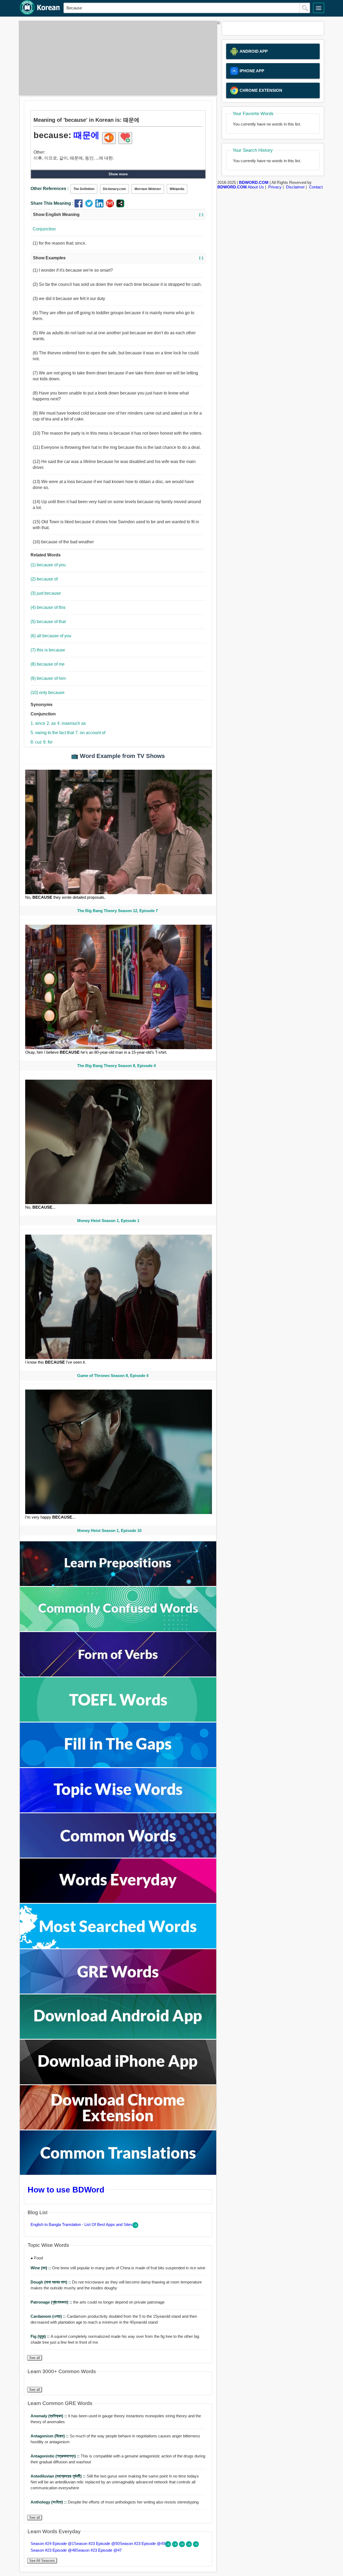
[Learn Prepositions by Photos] (118, 1585)
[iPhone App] (118, 2083)
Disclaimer (295, 187)
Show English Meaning (118, 215)
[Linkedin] (101, 206)
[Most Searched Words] (118, 1947)
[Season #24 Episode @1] (169, 2546)
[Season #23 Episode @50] (176, 2546)
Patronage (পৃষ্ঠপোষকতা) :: (52, 2302)
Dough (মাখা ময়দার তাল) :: (51, 2282)
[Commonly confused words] (118, 1630)
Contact (316, 187)
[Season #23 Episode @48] (189, 2546)
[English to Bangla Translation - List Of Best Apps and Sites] (135, 2227)
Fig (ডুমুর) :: (41, 2336)
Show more (118, 174)
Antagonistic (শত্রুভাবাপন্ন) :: (56, 2456)
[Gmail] (111, 206)
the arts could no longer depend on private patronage (98, 2302)
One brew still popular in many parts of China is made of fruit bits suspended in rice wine (118, 2268)
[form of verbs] (118, 1675)
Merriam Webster (148, 189)
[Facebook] (80, 206)
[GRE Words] (118, 1992)
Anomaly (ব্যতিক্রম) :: (49, 2416)
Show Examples (118, 258)
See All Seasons (42, 2561)
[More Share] (120, 206)
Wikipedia (177, 189)
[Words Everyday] (118, 1901)
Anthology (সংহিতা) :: (49, 2502)
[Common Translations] (118, 2173)
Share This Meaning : (52, 203)
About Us (256, 187)
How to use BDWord (66, 2190)
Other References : (50, 189)
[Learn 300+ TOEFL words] (118, 1720)
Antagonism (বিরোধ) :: (50, 2436)
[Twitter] (90, 206)
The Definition (84, 189)
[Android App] (118, 2037)
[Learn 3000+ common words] (118, 1856)
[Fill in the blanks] (118, 1766)
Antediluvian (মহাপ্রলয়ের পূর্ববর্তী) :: (59, 2476)
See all (35, 2358)
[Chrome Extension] (118, 2128)
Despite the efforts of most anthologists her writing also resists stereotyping (115, 2502)
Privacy (275, 187)
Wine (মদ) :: (41, 2268)
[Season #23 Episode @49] (182, 2546)
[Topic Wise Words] (118, 1811)
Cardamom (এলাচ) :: (49, 2316)
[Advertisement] (117, 58)
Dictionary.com (114, 189)
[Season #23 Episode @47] (196, 2546)
